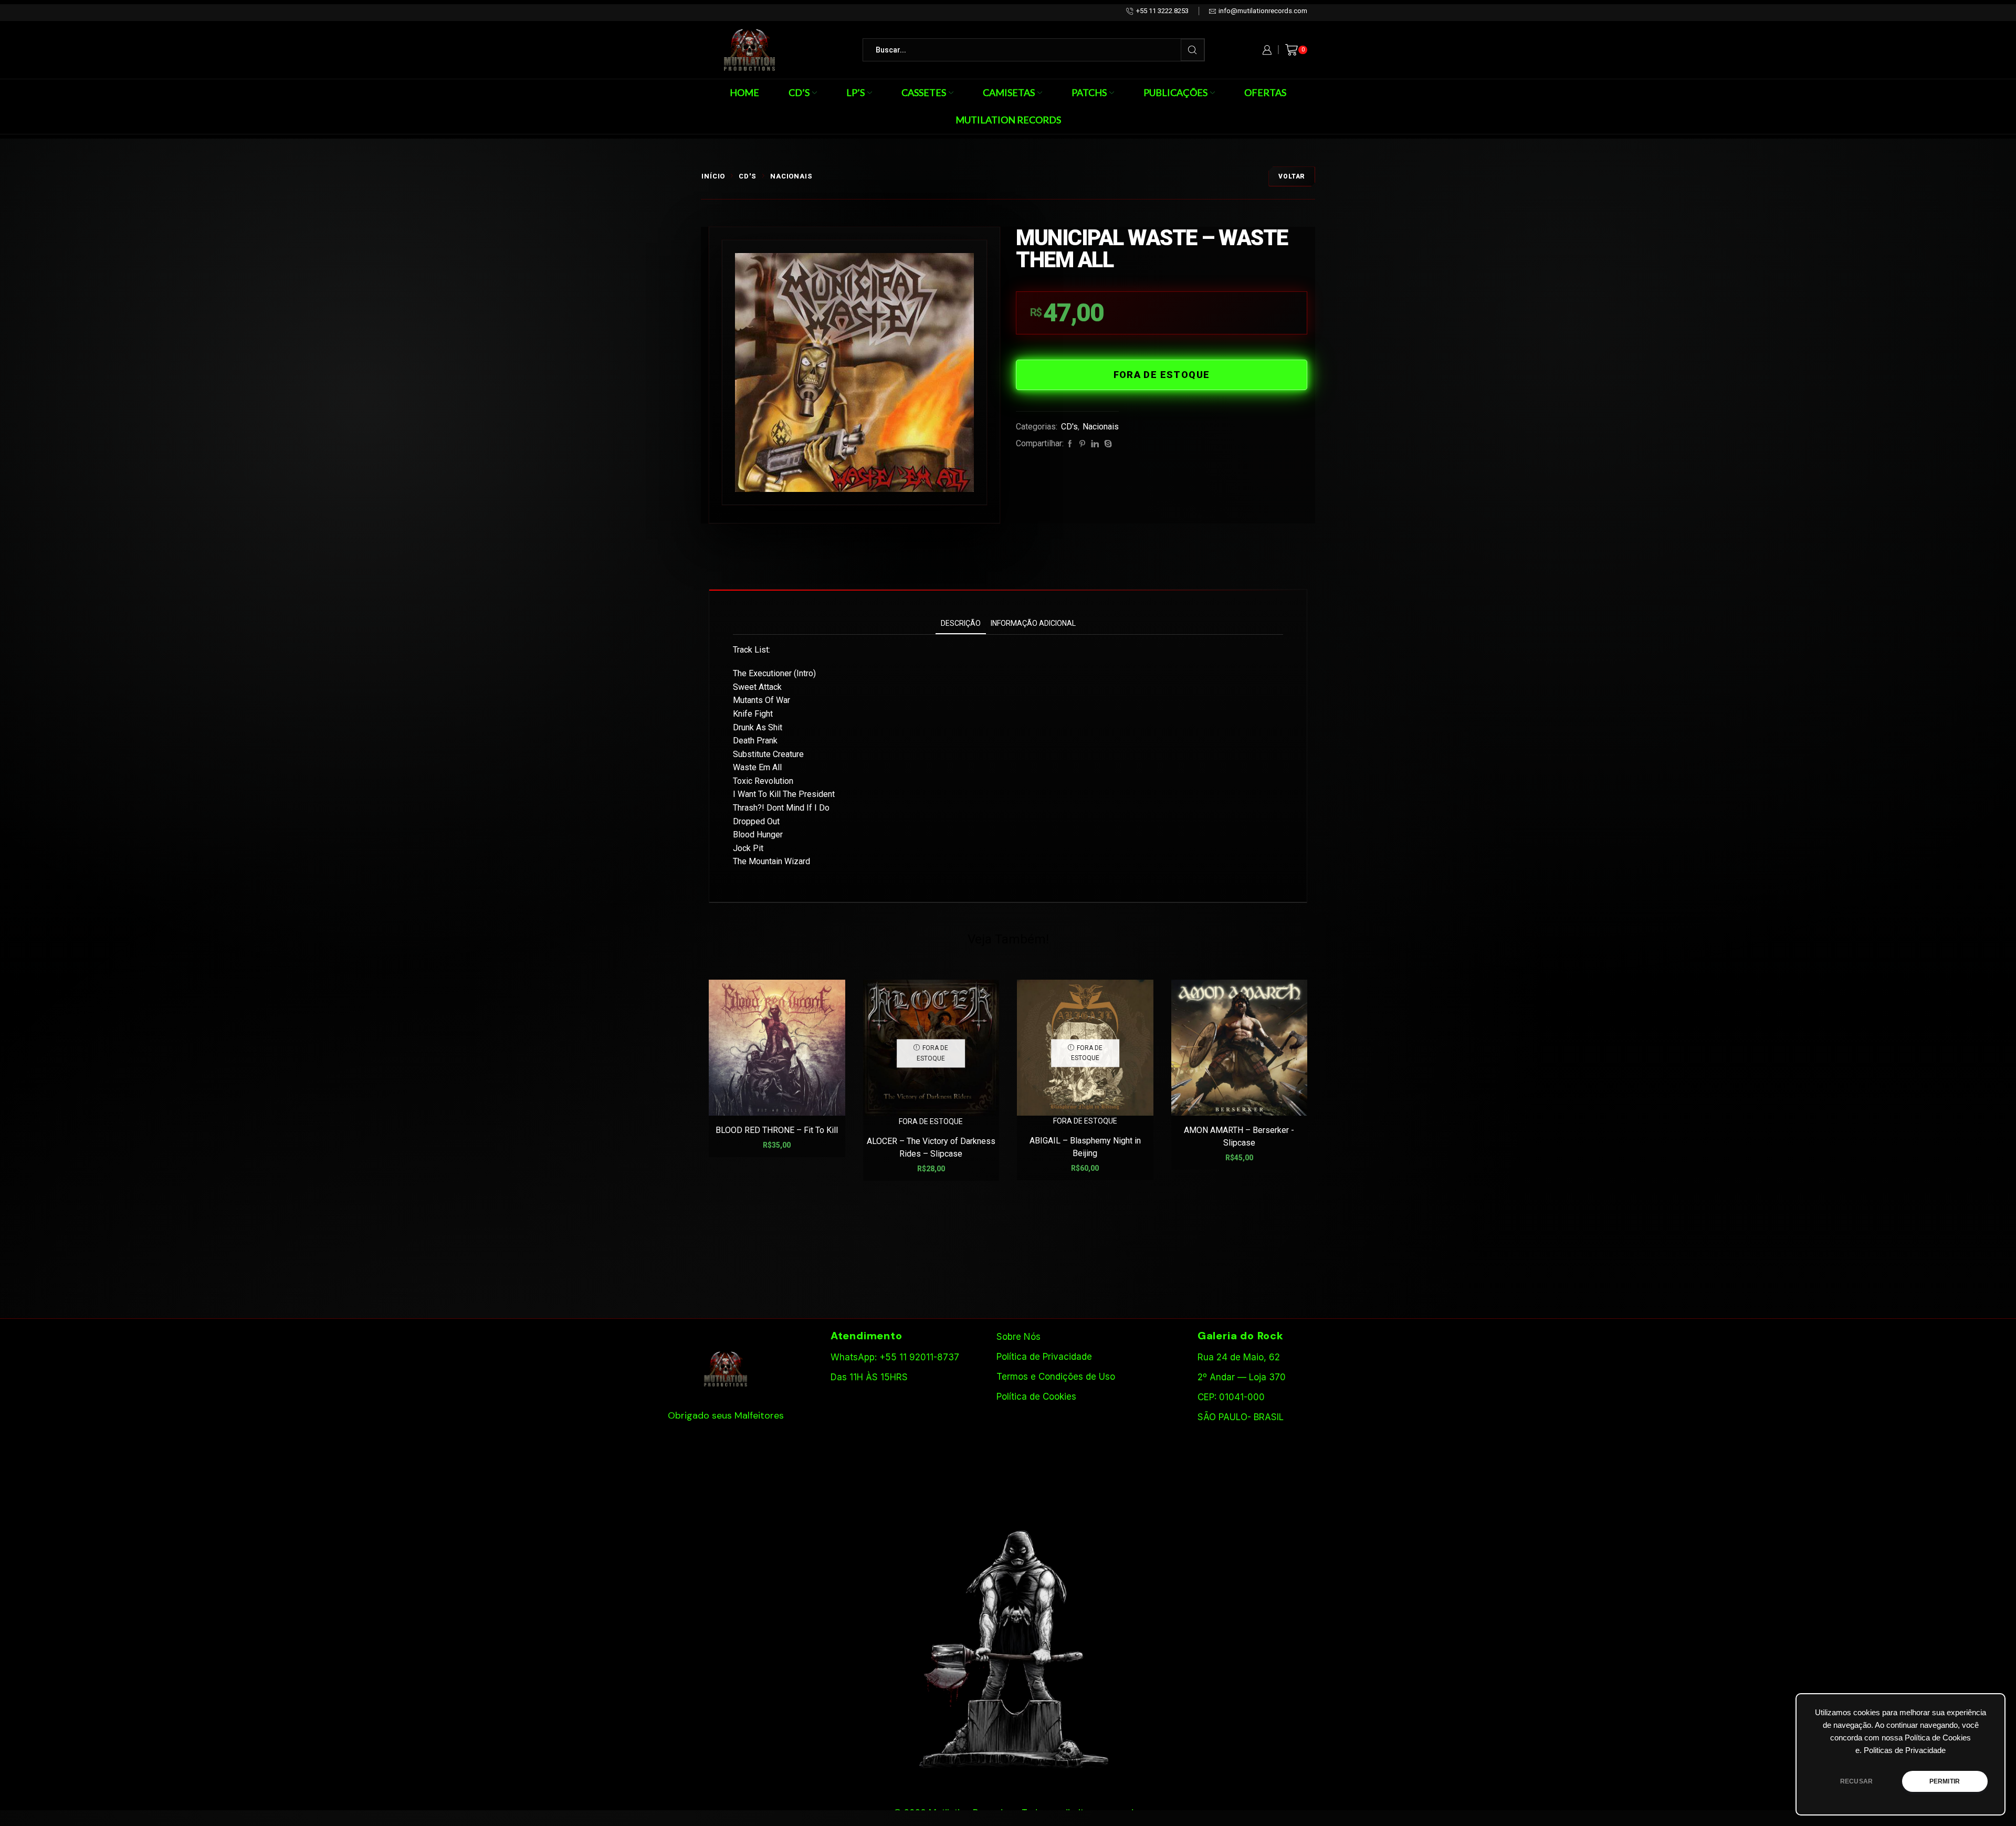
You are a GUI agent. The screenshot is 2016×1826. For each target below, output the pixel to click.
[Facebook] (1070, 444)
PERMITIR (1945, 1781)
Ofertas (1265, 92)
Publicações (1175, 92)
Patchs (1089, 92)
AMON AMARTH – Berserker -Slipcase (1239, 1136)
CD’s (799, 92)
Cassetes (924, 92)
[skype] (1107, 444)
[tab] (961, 623)
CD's (748, 176)
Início (713, 176)
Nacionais (791, 176)
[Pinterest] (1082, 444)
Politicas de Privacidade (1905, 1750)
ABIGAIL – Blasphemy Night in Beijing (1085, 1147)
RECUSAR (1856, 1781)
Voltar (1292, 176)
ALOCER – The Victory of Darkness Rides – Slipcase (931, 1147)
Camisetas (1009, 92)
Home (744, 92)
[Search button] (1193, 50)
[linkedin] (1095, 444)
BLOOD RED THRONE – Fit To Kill (777, 1130)
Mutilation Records (1008, 120)
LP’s (855, 92)
